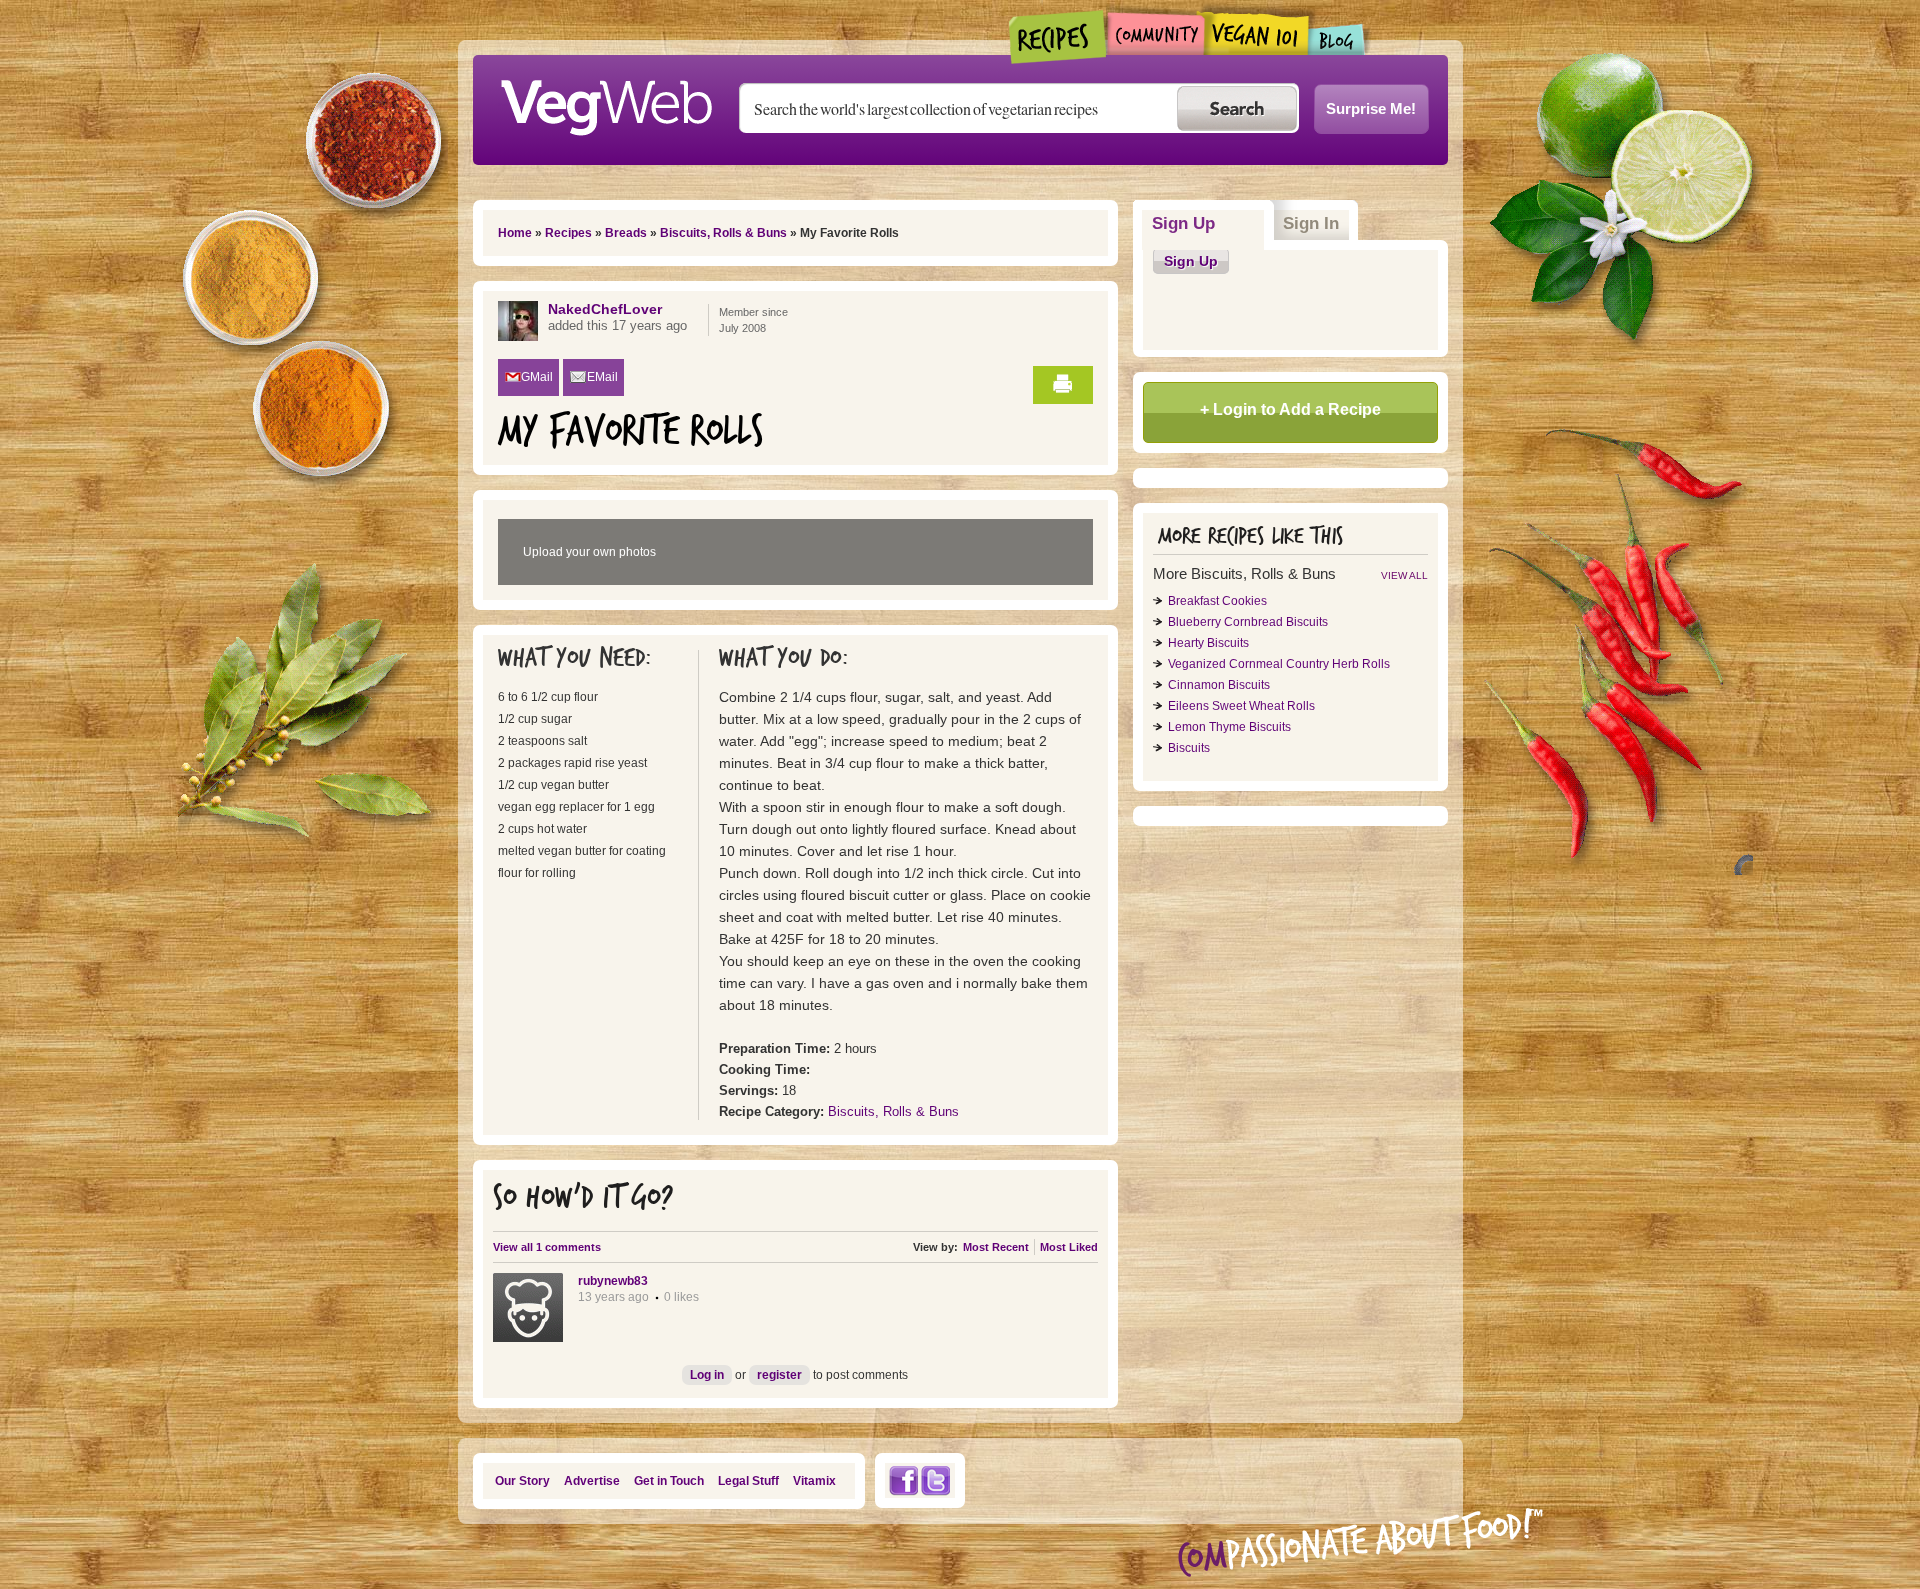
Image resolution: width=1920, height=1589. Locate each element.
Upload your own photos (589, 552)
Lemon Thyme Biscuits (1229, 727)
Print (1063, 385)
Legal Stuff (748, 1481)
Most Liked (1069, 1247)
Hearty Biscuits (1208, 643)
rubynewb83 (613, 1281)
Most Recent (996, 1247)
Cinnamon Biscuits (1219, 685)
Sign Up (1208, 223)
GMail (537, 377)
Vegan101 (1256, 33)
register (779, 1375)
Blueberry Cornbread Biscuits (1248, 622)
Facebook (903, 1480)
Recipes (1058, 37)
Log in (707, 1375)
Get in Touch (669, 1481)
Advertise (592, 1481)
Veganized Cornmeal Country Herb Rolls (1279, 664)
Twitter (936, 1480)
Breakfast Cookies (1217, 601)
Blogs (1337, 39)
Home (515, 233)
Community (1155, 33)
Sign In (1311, 223)
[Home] (606, 102)
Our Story (522, 1481)
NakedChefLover (605, 309)
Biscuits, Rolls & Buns (723, 233)
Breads (626, 233)
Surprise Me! (1371, 108)
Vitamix (814, 1481)
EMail (602, 377)
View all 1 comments (547, 1247)
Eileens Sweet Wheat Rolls (1241, 706)
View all (1404, 575)
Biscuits (1189, 748)
